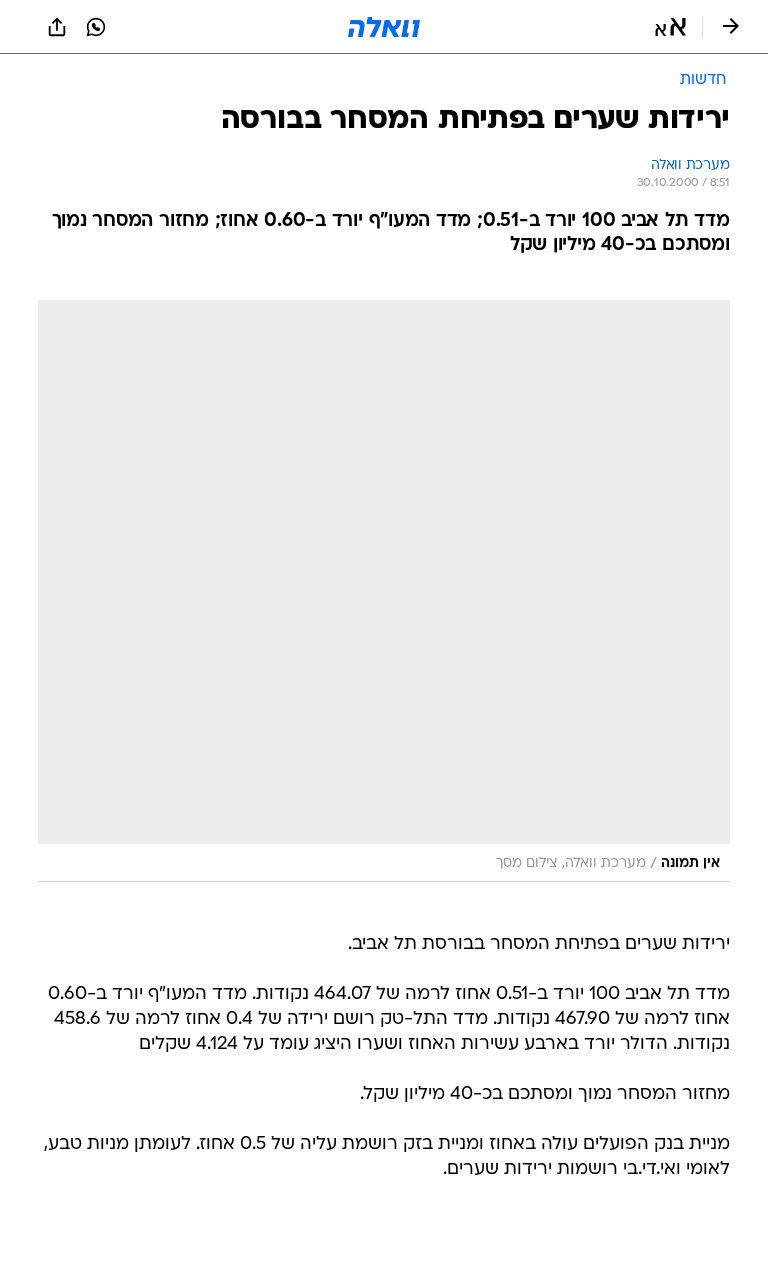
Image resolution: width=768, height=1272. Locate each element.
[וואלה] (384, 27)
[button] (670, 27)
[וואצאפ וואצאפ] (96, 27)
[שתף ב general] (57, 27)
